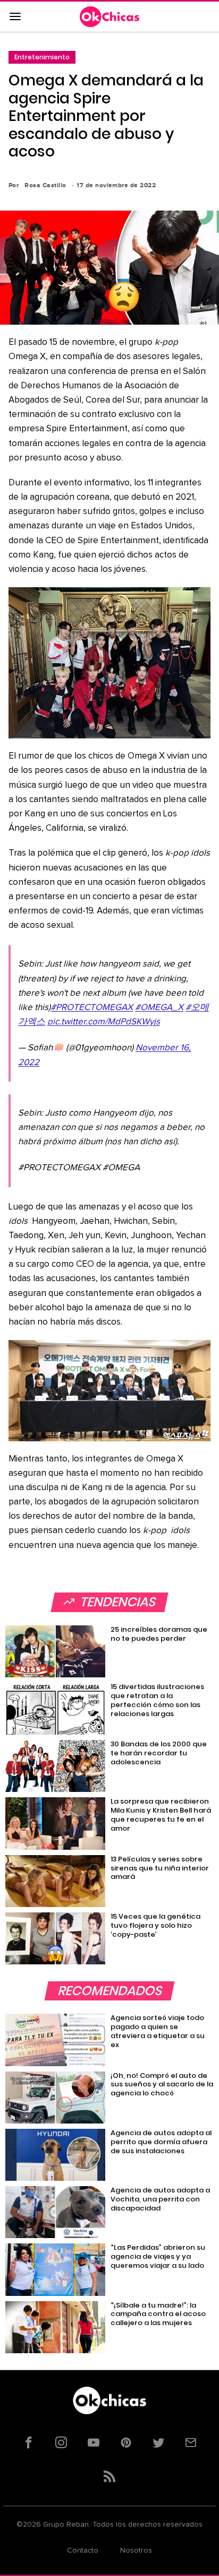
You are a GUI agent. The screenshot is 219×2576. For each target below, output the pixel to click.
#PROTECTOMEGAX (92, 1008)
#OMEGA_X (159, 1008)
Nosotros (136, 2551)
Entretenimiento (42, 57)
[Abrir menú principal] (15, 17)
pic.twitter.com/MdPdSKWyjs (104, 1022)
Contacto (83, 2551)
